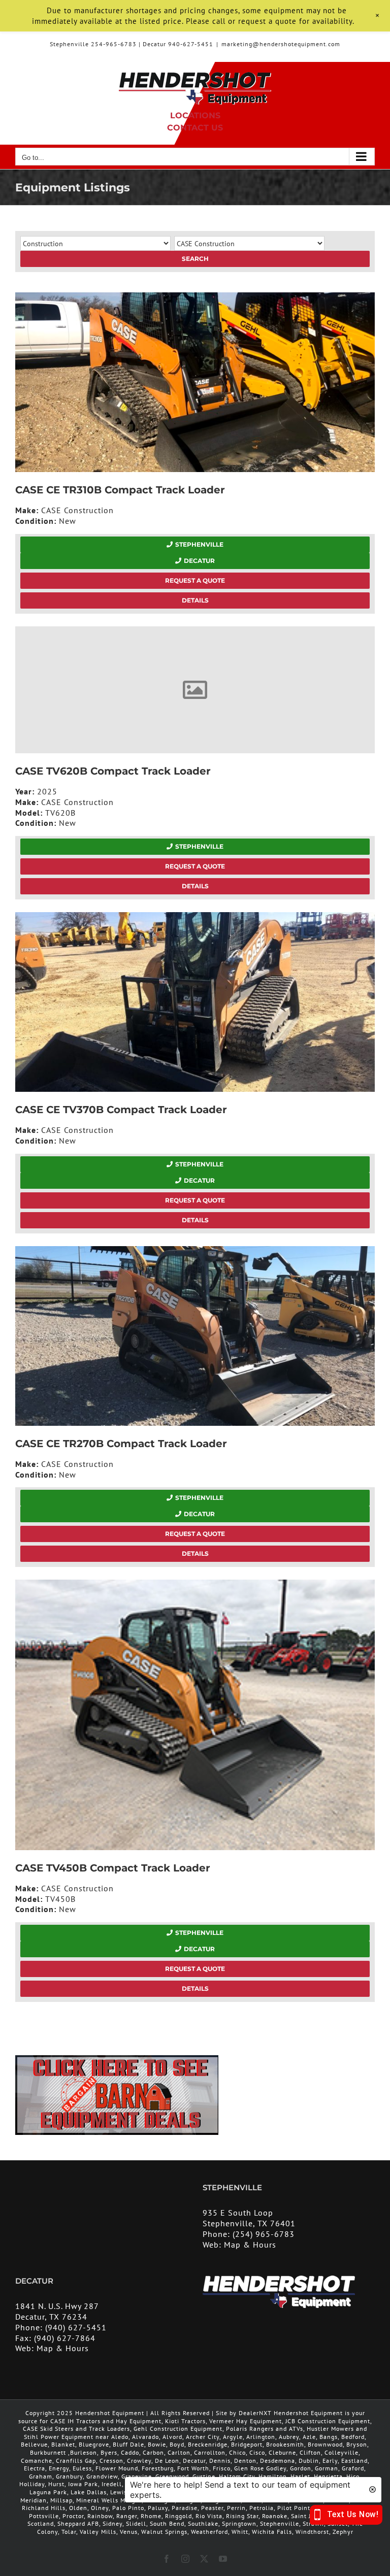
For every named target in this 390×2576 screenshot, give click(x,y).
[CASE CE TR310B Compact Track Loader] (195, 382)
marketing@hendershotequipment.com (281, 44)
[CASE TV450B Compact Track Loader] (195, 1715)
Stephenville (199, 544)
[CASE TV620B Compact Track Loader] (195, 690)
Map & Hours (250, 2245)
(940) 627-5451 (76, 2327)
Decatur (199, 561)
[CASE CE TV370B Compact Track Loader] (195, 1002)
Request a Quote (195, 580)
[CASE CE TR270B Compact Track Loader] (195, 1336)
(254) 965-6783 (264, 2234)
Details (195, 600)
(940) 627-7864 (65, 2338)
